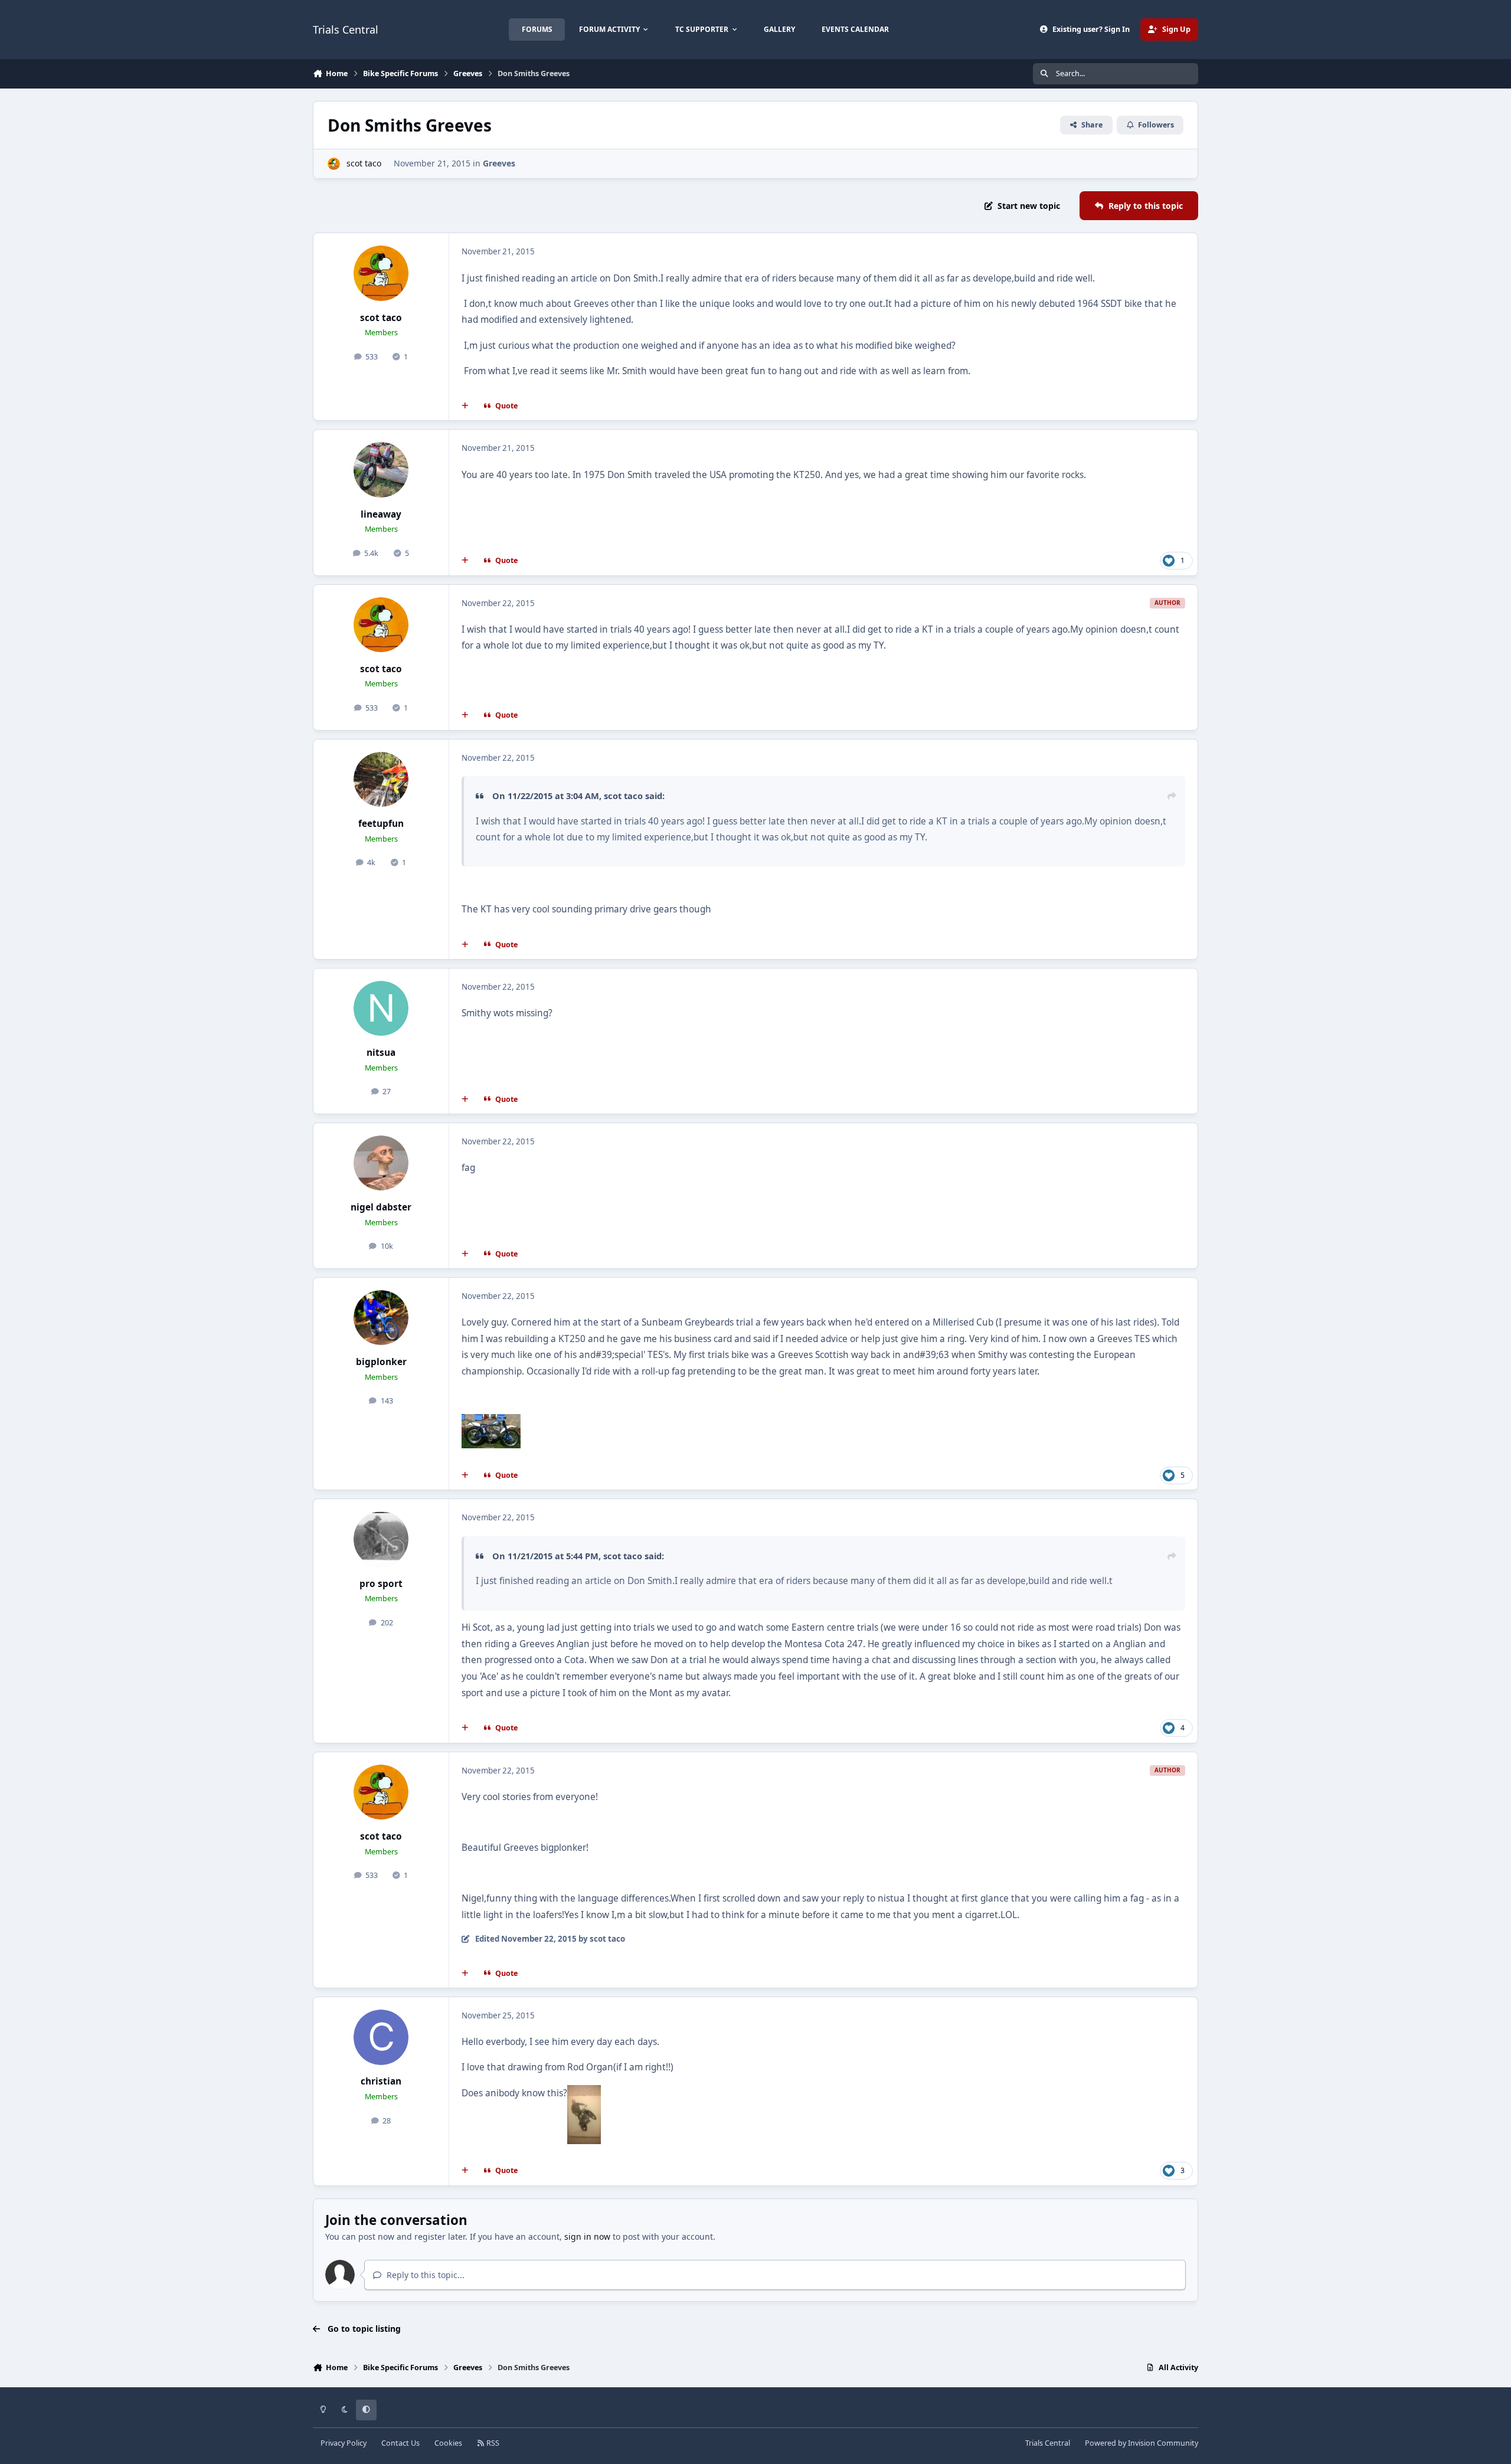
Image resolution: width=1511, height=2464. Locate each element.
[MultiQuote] (465, 406)
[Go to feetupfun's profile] (381, 780)
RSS (492, 2443)
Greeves (499, 163)
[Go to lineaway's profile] (381, 470)
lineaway (381, 514)
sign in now (587, 2236)
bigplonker (381, 1362)
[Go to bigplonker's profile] (381, 1318)
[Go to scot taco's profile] (334, 164)
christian (381, 2081)
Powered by (1142, 2443)
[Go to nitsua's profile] (381, 1009)
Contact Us (400, 2443)
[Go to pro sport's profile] (381, 1539)
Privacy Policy (344, 2443)
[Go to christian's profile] (381, 2037)
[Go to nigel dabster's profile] (381, 1163)
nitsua (381, 1053)
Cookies (448, 2443)
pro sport (381, 1584)
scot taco (364, 163)
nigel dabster (381, 1207)
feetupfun (381, 824)
